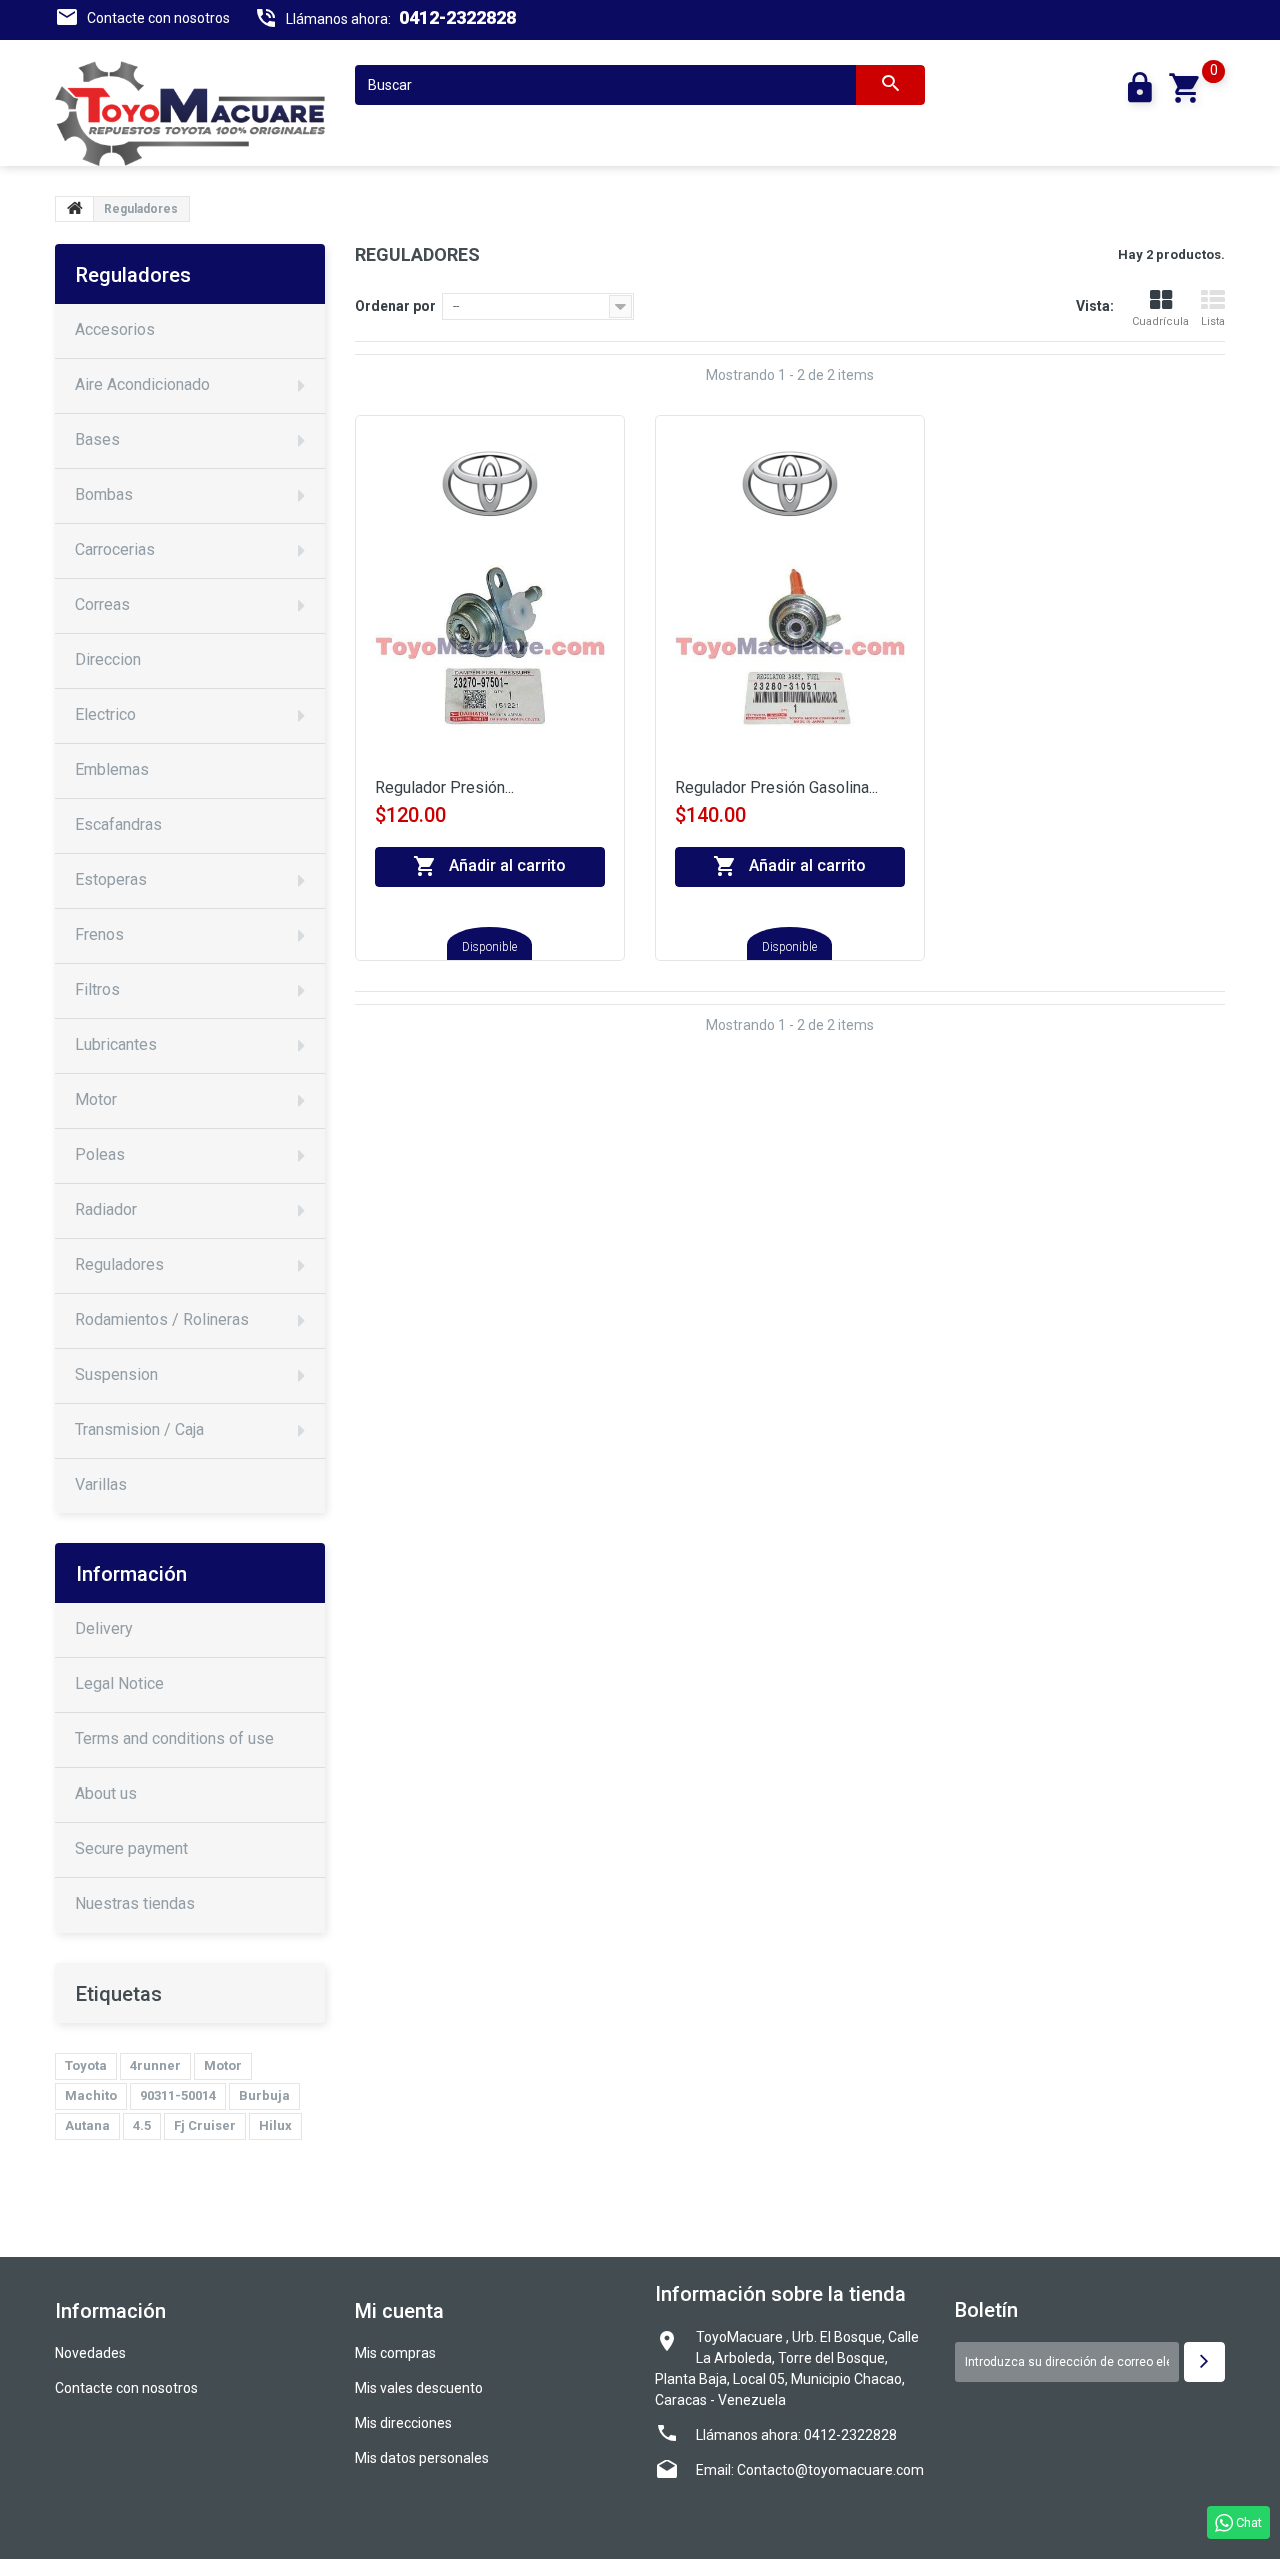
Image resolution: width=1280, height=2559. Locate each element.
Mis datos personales (422, 2458)
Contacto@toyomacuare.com (830, 2470)
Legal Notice (119, 1683)
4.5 (142, 2125)
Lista (1213, 321)
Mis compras (395, 2353)
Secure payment (131, 1848)
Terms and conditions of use (174, 1738)
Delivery (104, 1628)
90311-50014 (178, 2095)
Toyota (86, 2065)
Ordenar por (395, 306)
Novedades (90, 2353)
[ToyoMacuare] (190, 113)
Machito (91, 2095)
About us (106, 1793)
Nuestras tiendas (135, 1903)
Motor (223, 2065)
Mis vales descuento (419, 2388)
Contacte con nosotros (158, 18)
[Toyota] (490, 483)
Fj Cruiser (205, 2125)
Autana (87, 2125)
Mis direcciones (403, 2423)
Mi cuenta (399, 2311)
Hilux (275, 2125)
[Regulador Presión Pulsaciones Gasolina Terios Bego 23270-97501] (490, 655)
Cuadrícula (1160, 321)
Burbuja (264, 2095)
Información (131, 1574)
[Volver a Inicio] (75, 209)
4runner (155, 2065)
